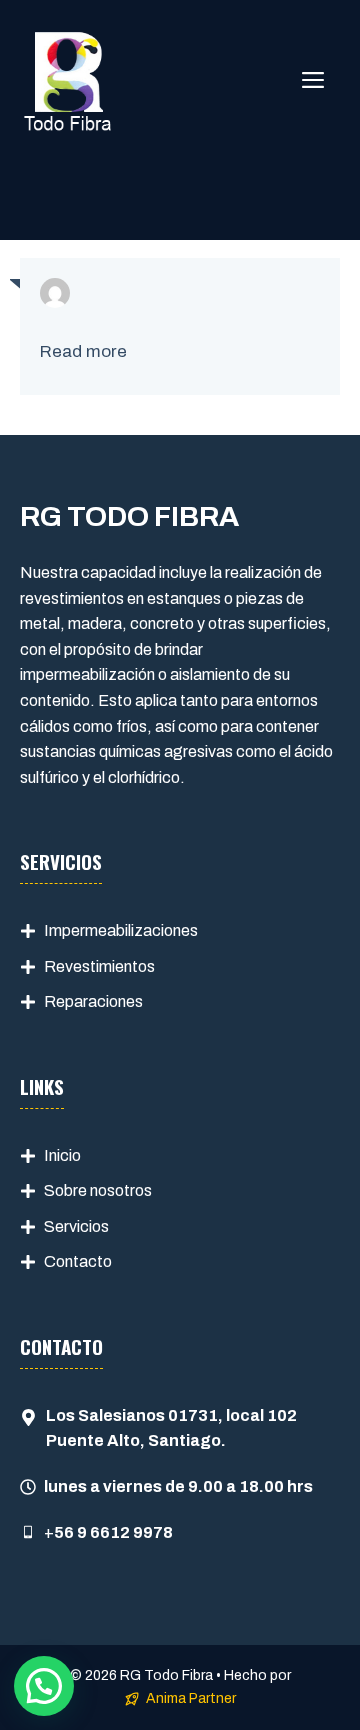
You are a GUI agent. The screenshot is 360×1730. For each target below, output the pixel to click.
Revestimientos (99, 966)
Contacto (78, 1261)
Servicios (76, 1226)
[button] (44, 1686)
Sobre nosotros (98, 1190)
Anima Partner (191, 1698)
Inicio (62, 1155)
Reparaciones (93, 1001)
